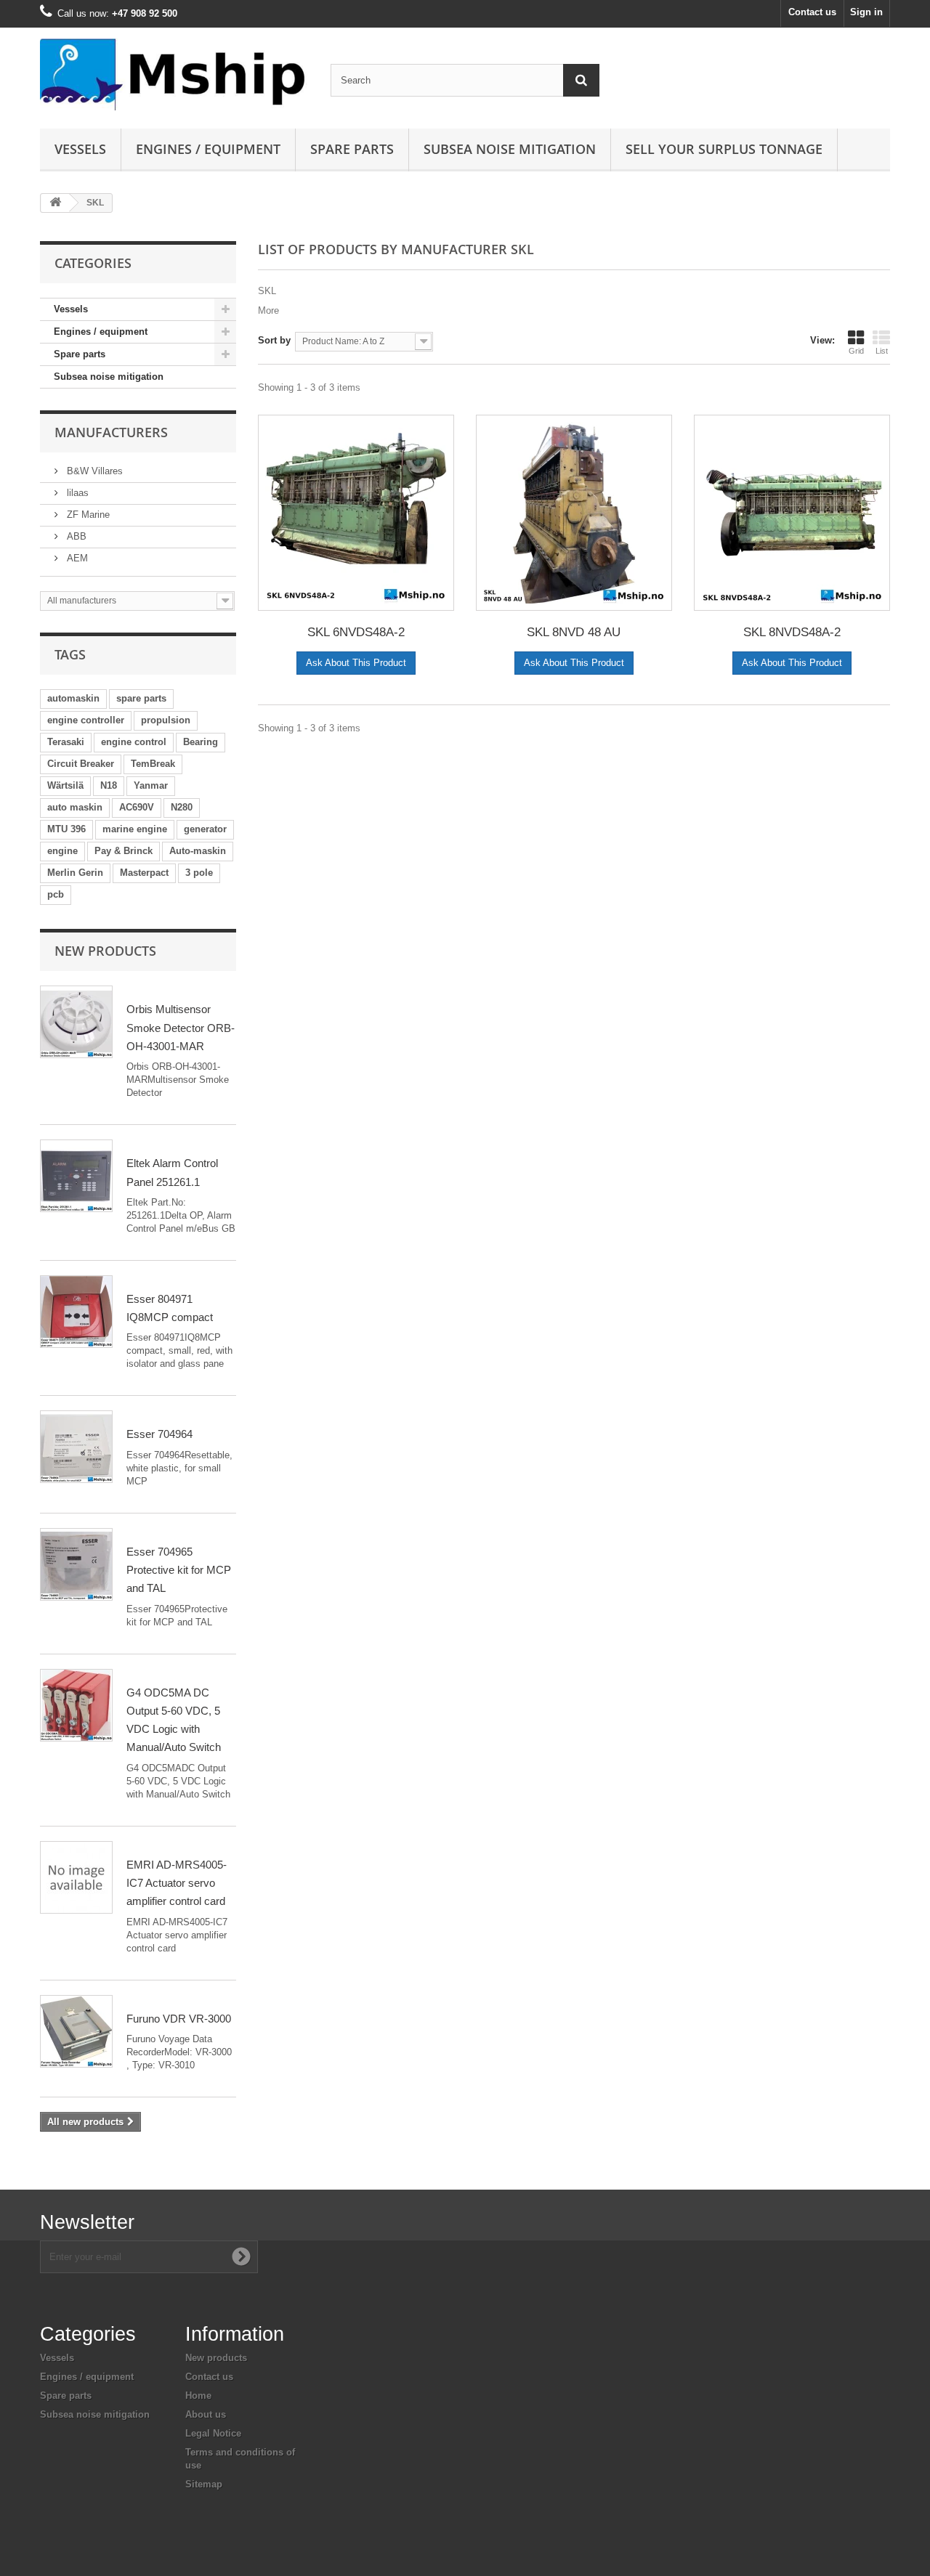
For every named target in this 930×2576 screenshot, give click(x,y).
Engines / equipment (208, 149)
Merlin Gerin (75, 873)
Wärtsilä (65, 785)
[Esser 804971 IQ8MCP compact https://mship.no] (76, 1312)
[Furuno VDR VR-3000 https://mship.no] (76, 2031)
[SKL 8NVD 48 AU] (574, 513)
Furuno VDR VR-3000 (179, 2019)
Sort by (274, 340)
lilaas (76, 493)
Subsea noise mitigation (109, 377)
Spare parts (352, 149)
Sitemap (204, 2484)
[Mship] (174, 74)
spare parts (141, 698)
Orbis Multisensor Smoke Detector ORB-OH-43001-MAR (181, 1028)
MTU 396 (66, 829)
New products (105, 951)
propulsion (166, 720)
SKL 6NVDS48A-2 (356, 632)
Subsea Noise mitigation (510, 149)
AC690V (137, 807)
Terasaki (66, 742)
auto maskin (75, 807)
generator (205, 829)
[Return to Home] (55, 203)
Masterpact (144, 873)
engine (62, 851)
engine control (134, 742)
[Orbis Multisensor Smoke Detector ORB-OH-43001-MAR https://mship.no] (76, 1022)
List (882, 351)
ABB (75, 536)
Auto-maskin (198, 851)
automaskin (73, 698)
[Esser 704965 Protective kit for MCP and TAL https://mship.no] (76, 1564)
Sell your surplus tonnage (724, 149)
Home (198, 2396)
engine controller (86, 720)
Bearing (201, 742)
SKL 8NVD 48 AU (574, 632)
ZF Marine (87, 515)
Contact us (812, 12)
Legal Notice (213, 2433)
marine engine (135, 829)
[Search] (581, 80)
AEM (76, 558)
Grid (856, 351)
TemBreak (153, 764)
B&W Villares (93, 471)
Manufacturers (111, 432)
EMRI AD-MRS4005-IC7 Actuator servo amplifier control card (177, 1883)
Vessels (80, 149)
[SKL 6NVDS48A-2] (356, 513)
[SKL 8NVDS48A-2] (792, 513)
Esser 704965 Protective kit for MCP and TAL (179, 1570)
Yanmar (151, 785)
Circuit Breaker (81, 764)
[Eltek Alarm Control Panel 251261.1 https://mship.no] (76, 1176)
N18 (109, 785)
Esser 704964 (159, 1434)
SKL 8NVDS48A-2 (792, 632)
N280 (182, 807)
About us (206, 2414)
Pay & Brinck (124, 851)
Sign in (866, 12)
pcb (56, 894)
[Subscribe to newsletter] (241, 2256)
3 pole (199, 873)
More (268, 310)
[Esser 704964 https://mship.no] (76, 1447)
